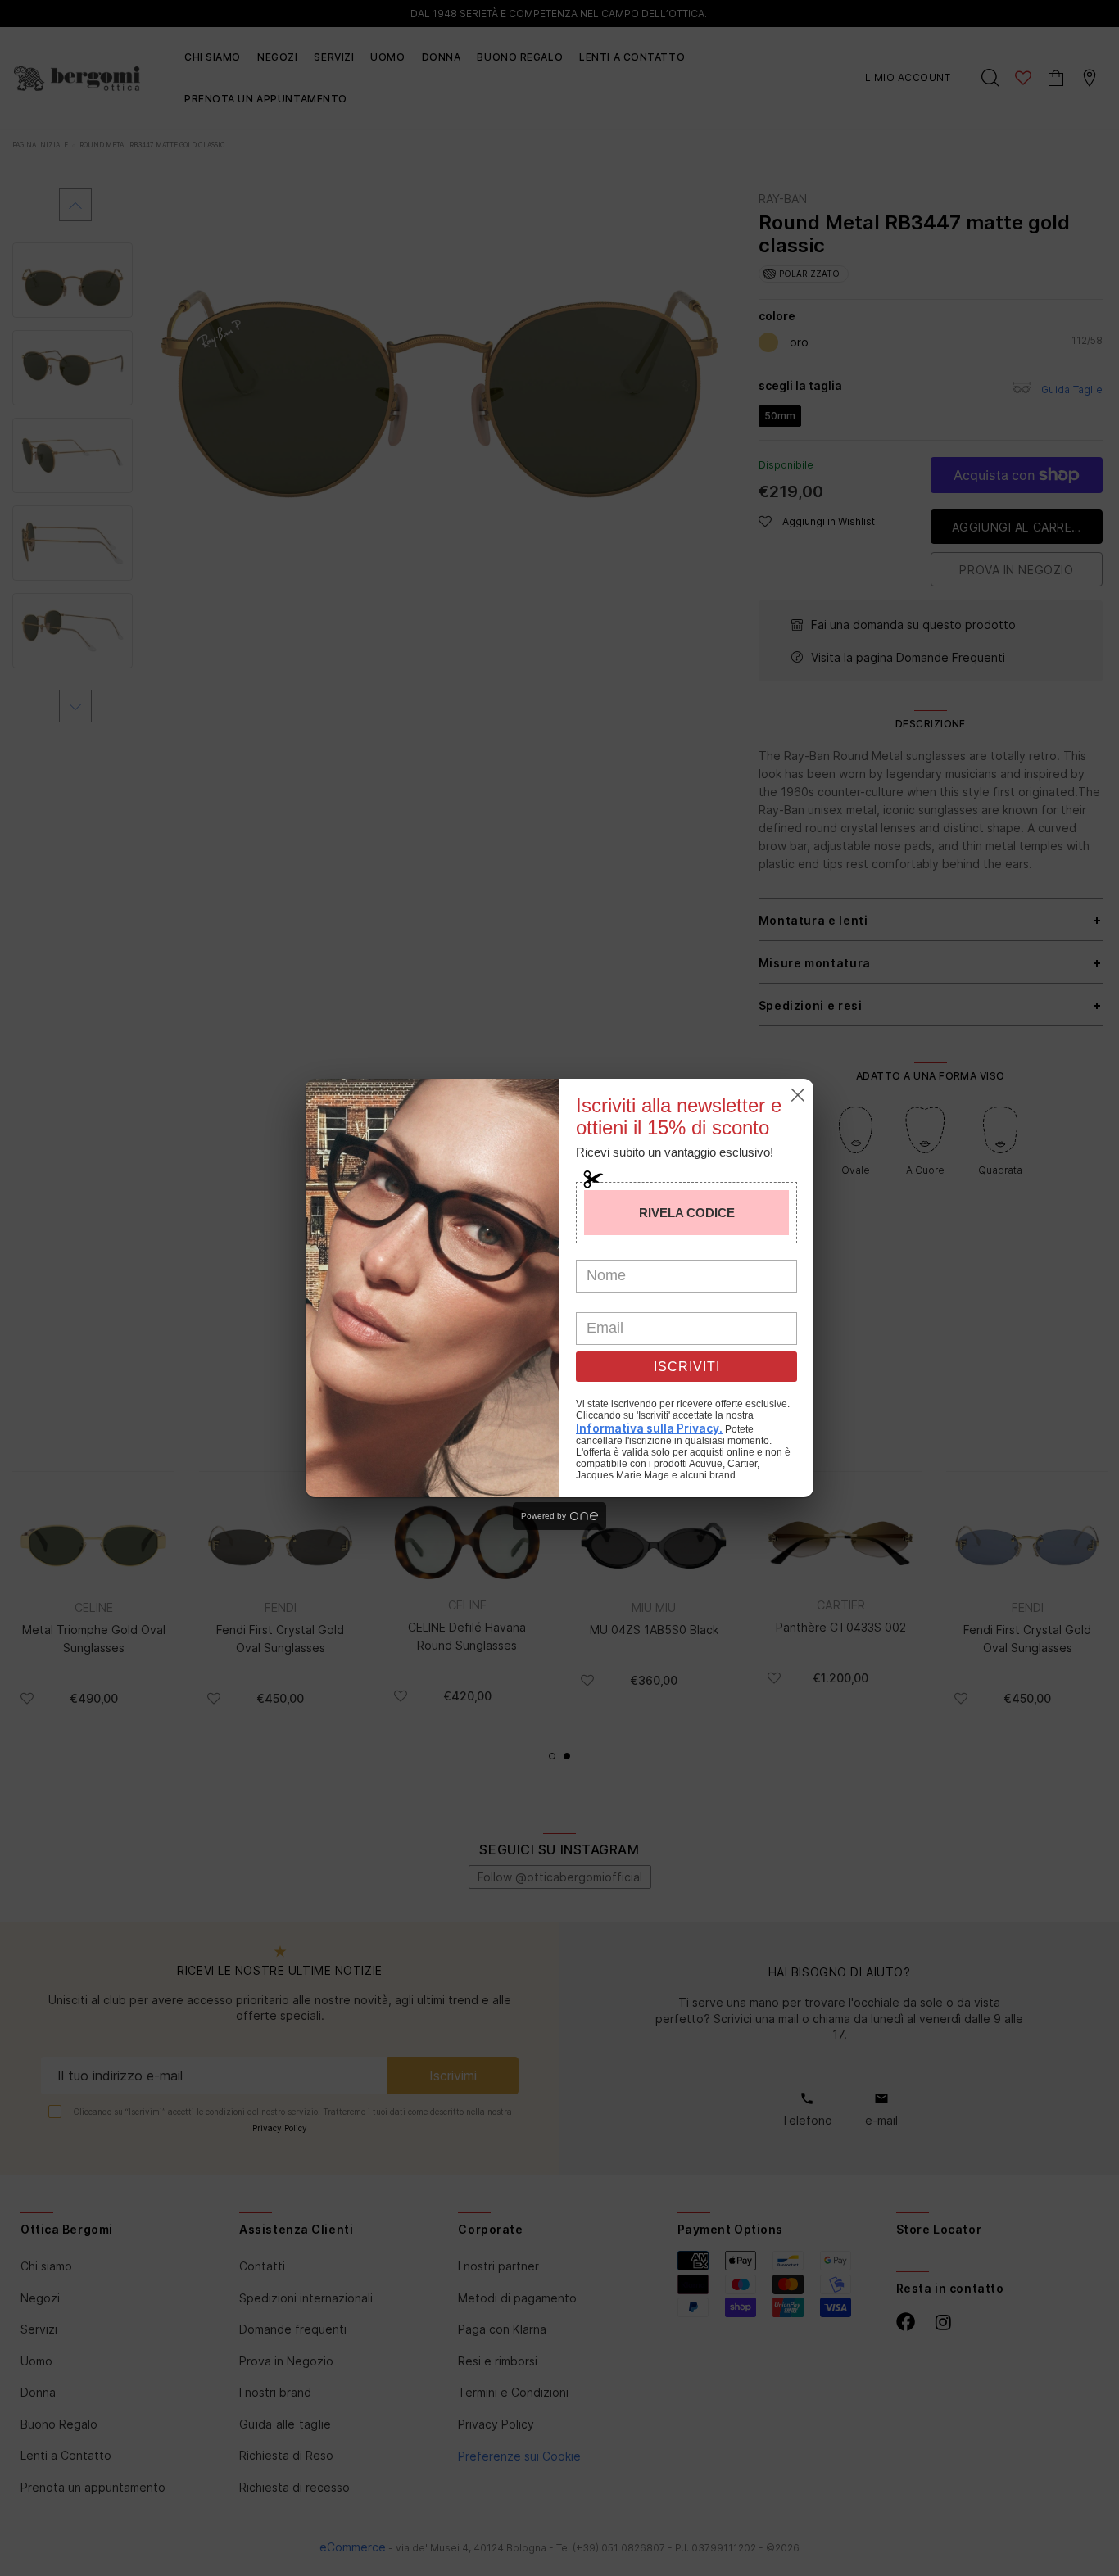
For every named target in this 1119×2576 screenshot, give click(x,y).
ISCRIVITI (687, 1367)
